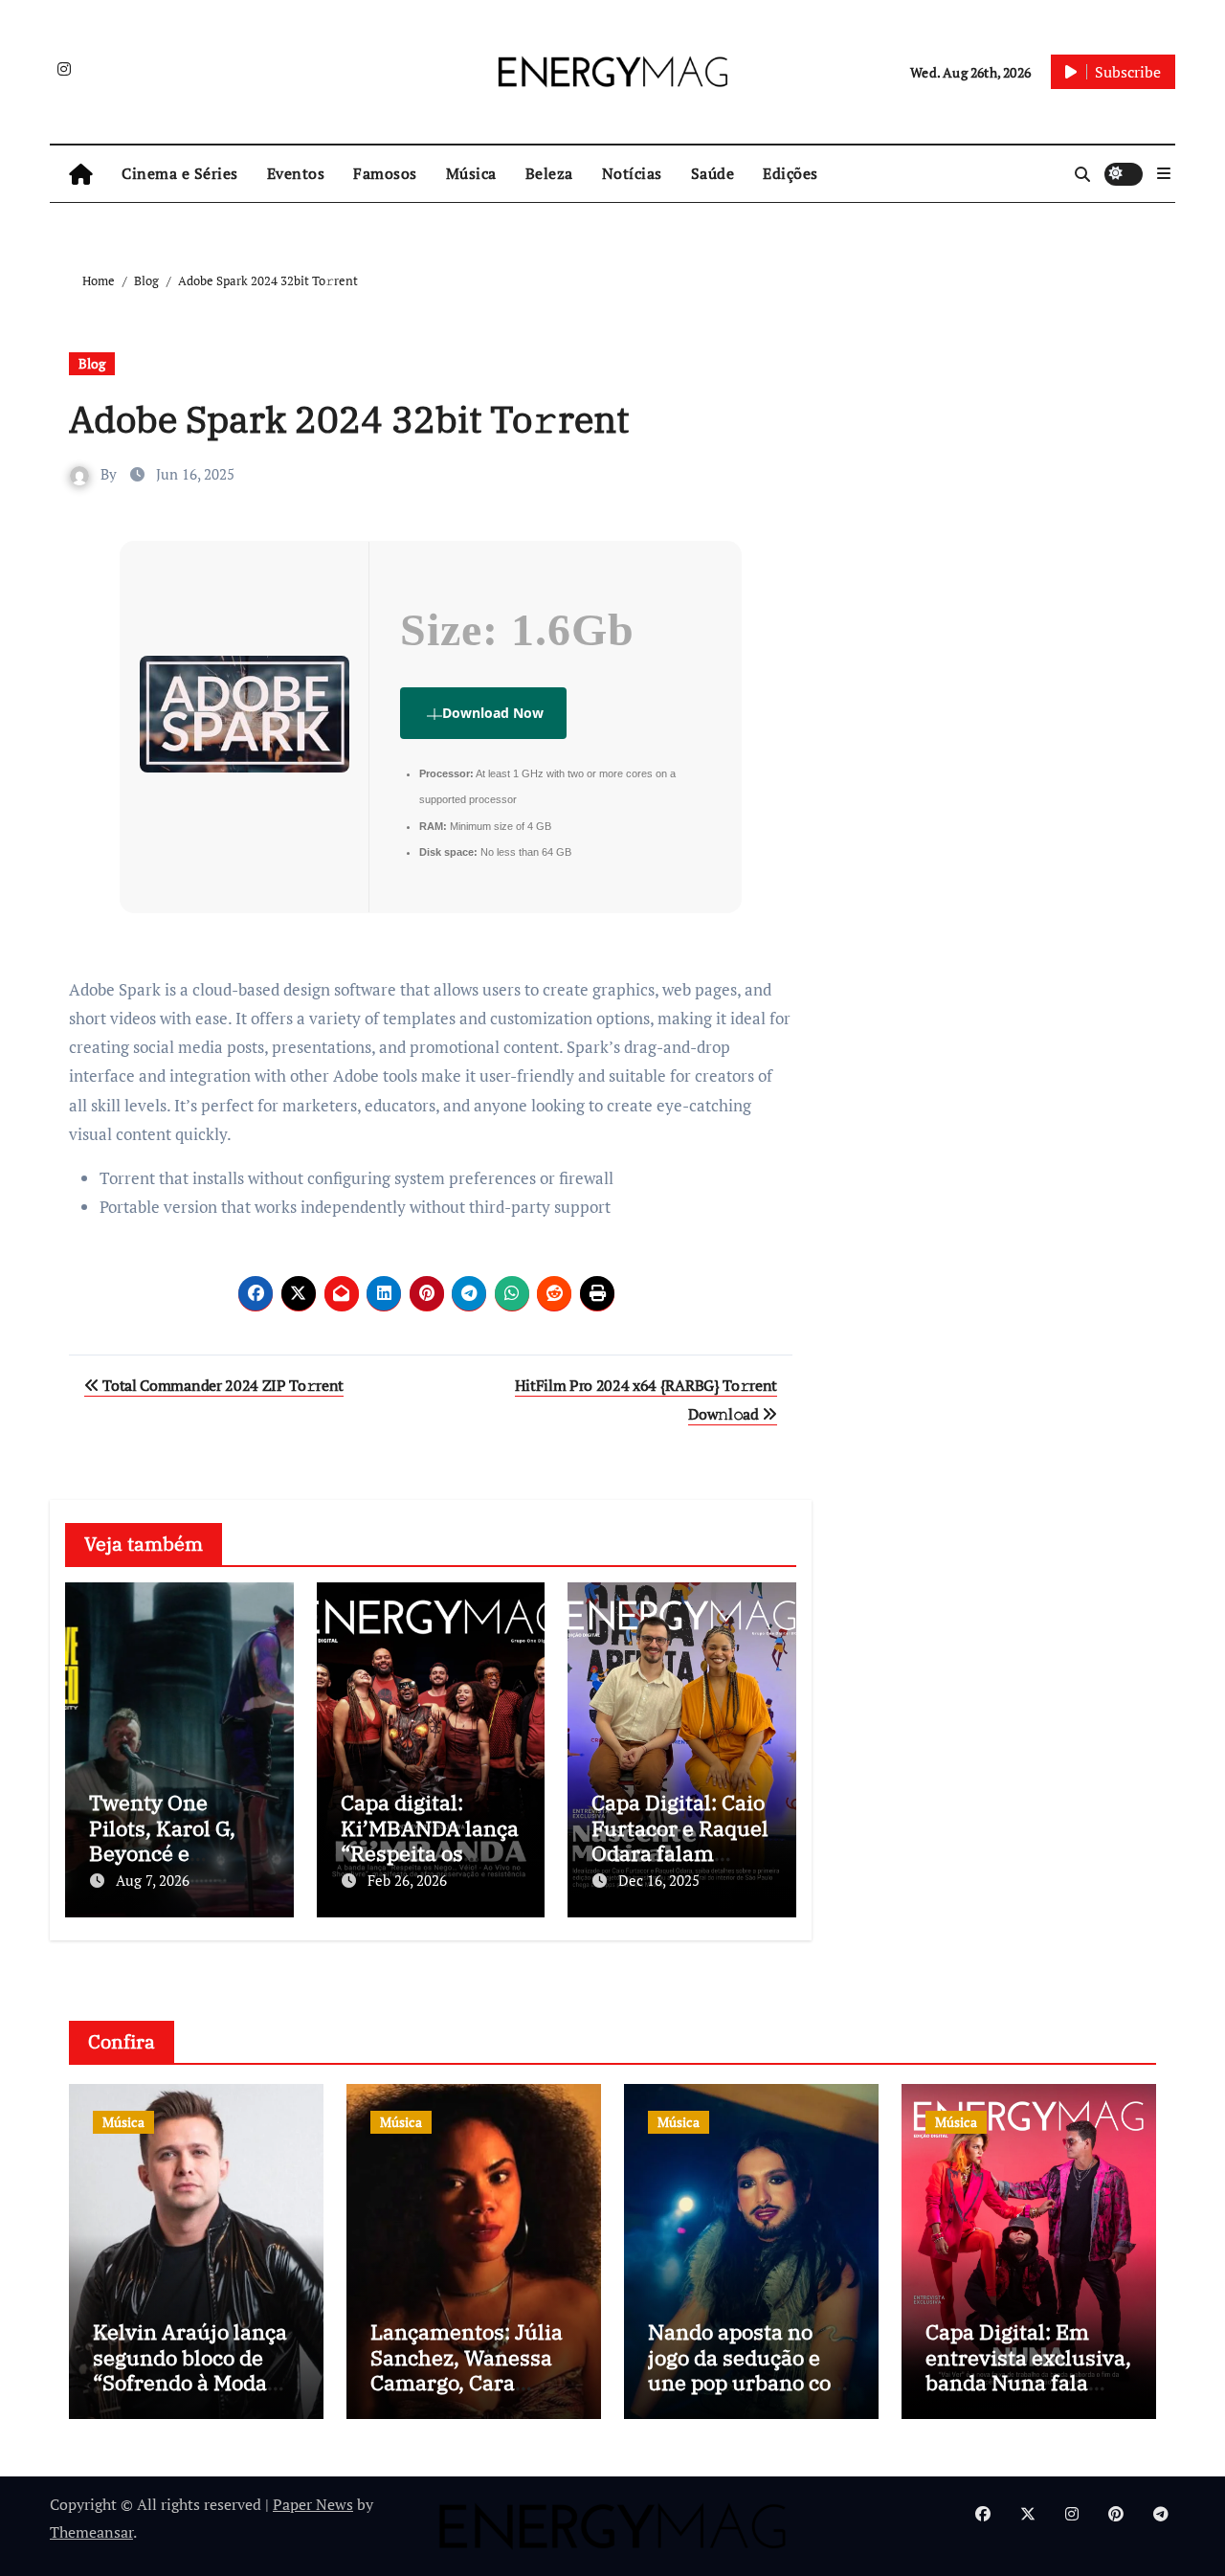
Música (471, 173)
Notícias (632, 173)
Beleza (549, 173)
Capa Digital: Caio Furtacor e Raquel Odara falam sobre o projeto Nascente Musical (680, 1853)
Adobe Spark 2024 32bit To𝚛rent (349, 419)
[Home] (81, 174)
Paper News (313, 2504)
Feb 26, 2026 (407, 1880)
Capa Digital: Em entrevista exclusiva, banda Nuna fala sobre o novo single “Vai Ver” (1028, 2382)
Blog (92, 363)
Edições (791, 173)
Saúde (713, 173)
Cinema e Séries (180, 173)
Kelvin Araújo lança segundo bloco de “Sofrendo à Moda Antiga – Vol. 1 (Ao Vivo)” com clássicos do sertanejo (193, 2395)
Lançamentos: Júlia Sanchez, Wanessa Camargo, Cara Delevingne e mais (467, 2369)
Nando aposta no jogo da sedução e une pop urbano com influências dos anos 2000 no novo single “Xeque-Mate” (749, 2395)
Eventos (296, 173)
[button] (1164, 173)
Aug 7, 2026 (153, 1880)
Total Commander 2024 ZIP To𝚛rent (222, 1385)
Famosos (385, 173)
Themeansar (91, 2532)
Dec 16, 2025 (659, 1880)
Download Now (493, 713)
